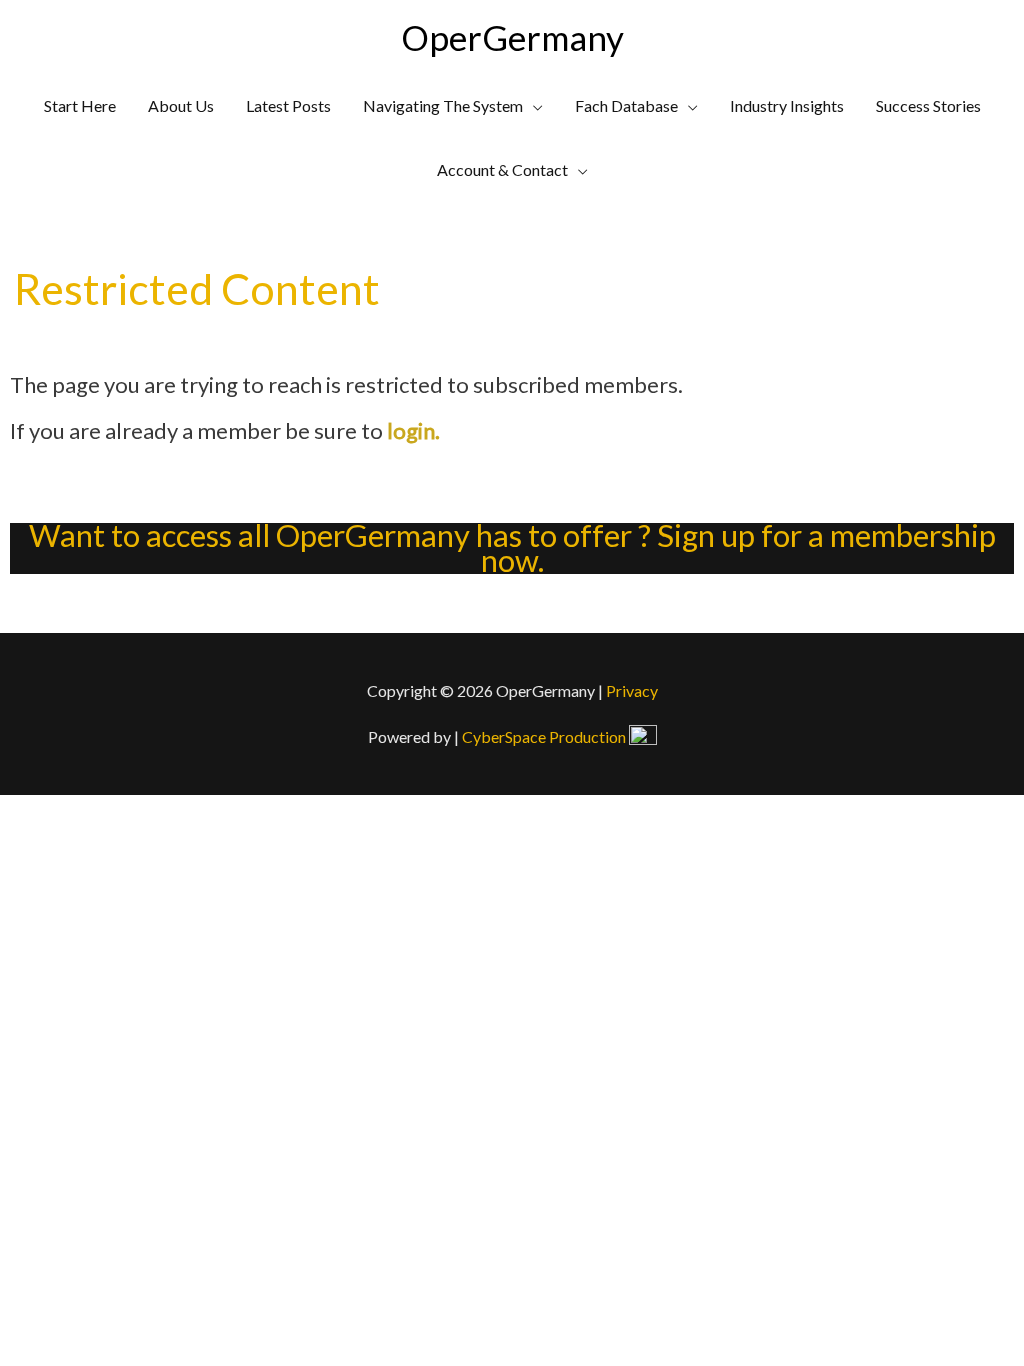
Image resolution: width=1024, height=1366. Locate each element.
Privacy (632, 690)
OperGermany (512, 37)
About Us (181, 105)
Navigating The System (443, 105)
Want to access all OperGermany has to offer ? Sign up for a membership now (512, 548)
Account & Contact (502, 169)
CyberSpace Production (545, 736)
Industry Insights (787, 105)
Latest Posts (288, 105)
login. (413, 430)
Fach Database (626, 105)
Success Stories (928, 105)
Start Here (80, 105)
